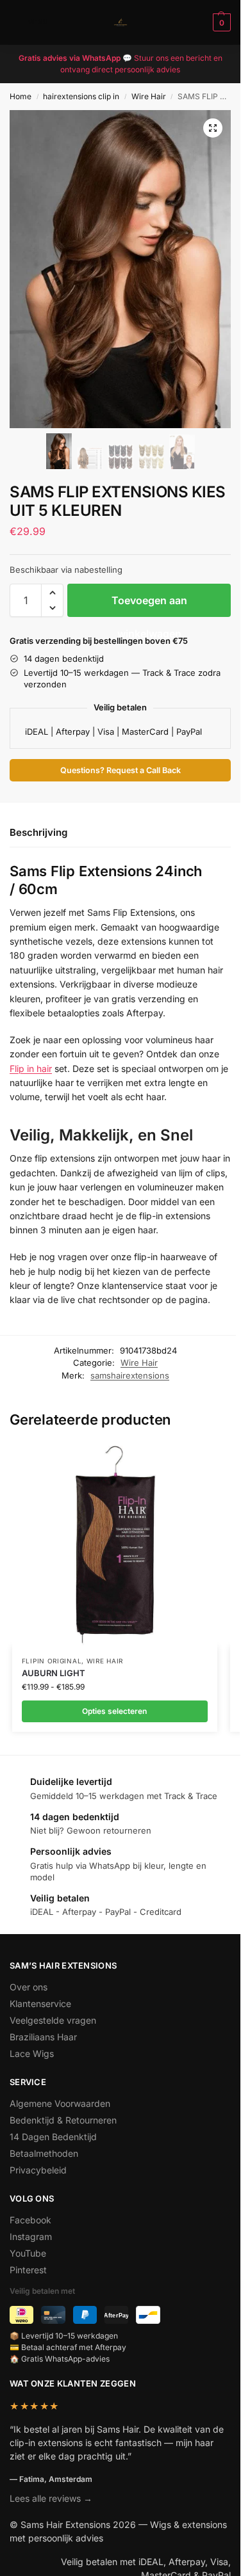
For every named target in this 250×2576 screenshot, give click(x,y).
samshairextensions (130, 1375)
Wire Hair (149, 96)
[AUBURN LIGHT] (115, 1544)
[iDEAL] (21, 2315)
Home (21, 96)
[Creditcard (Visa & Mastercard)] (53, 2315)
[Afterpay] (116, 2315)
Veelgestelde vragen (53, 2020)
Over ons (29, 1987)
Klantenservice (40, 2004)
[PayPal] (85, 2315)
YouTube (28, 2253)
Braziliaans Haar (43, 2037)
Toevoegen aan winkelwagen (149, 605)
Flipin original (52, 1661)
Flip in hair (31, 1068)
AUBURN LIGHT (54, 1673)
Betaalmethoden (44, 2153)
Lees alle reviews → (51, 2498)
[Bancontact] (148, 2315)
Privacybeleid (38, 2170)
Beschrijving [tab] (38, 832)
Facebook (30, 2220)
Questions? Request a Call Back (121, 770)
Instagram (31, 2236)
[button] (220, 22)
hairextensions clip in (81, 96)
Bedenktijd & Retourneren (63, 2120)
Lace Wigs (32, 2053)
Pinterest (28, 2270)
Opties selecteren (114, 1711)
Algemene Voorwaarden (60, 2103)
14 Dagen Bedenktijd (53, 2137)
